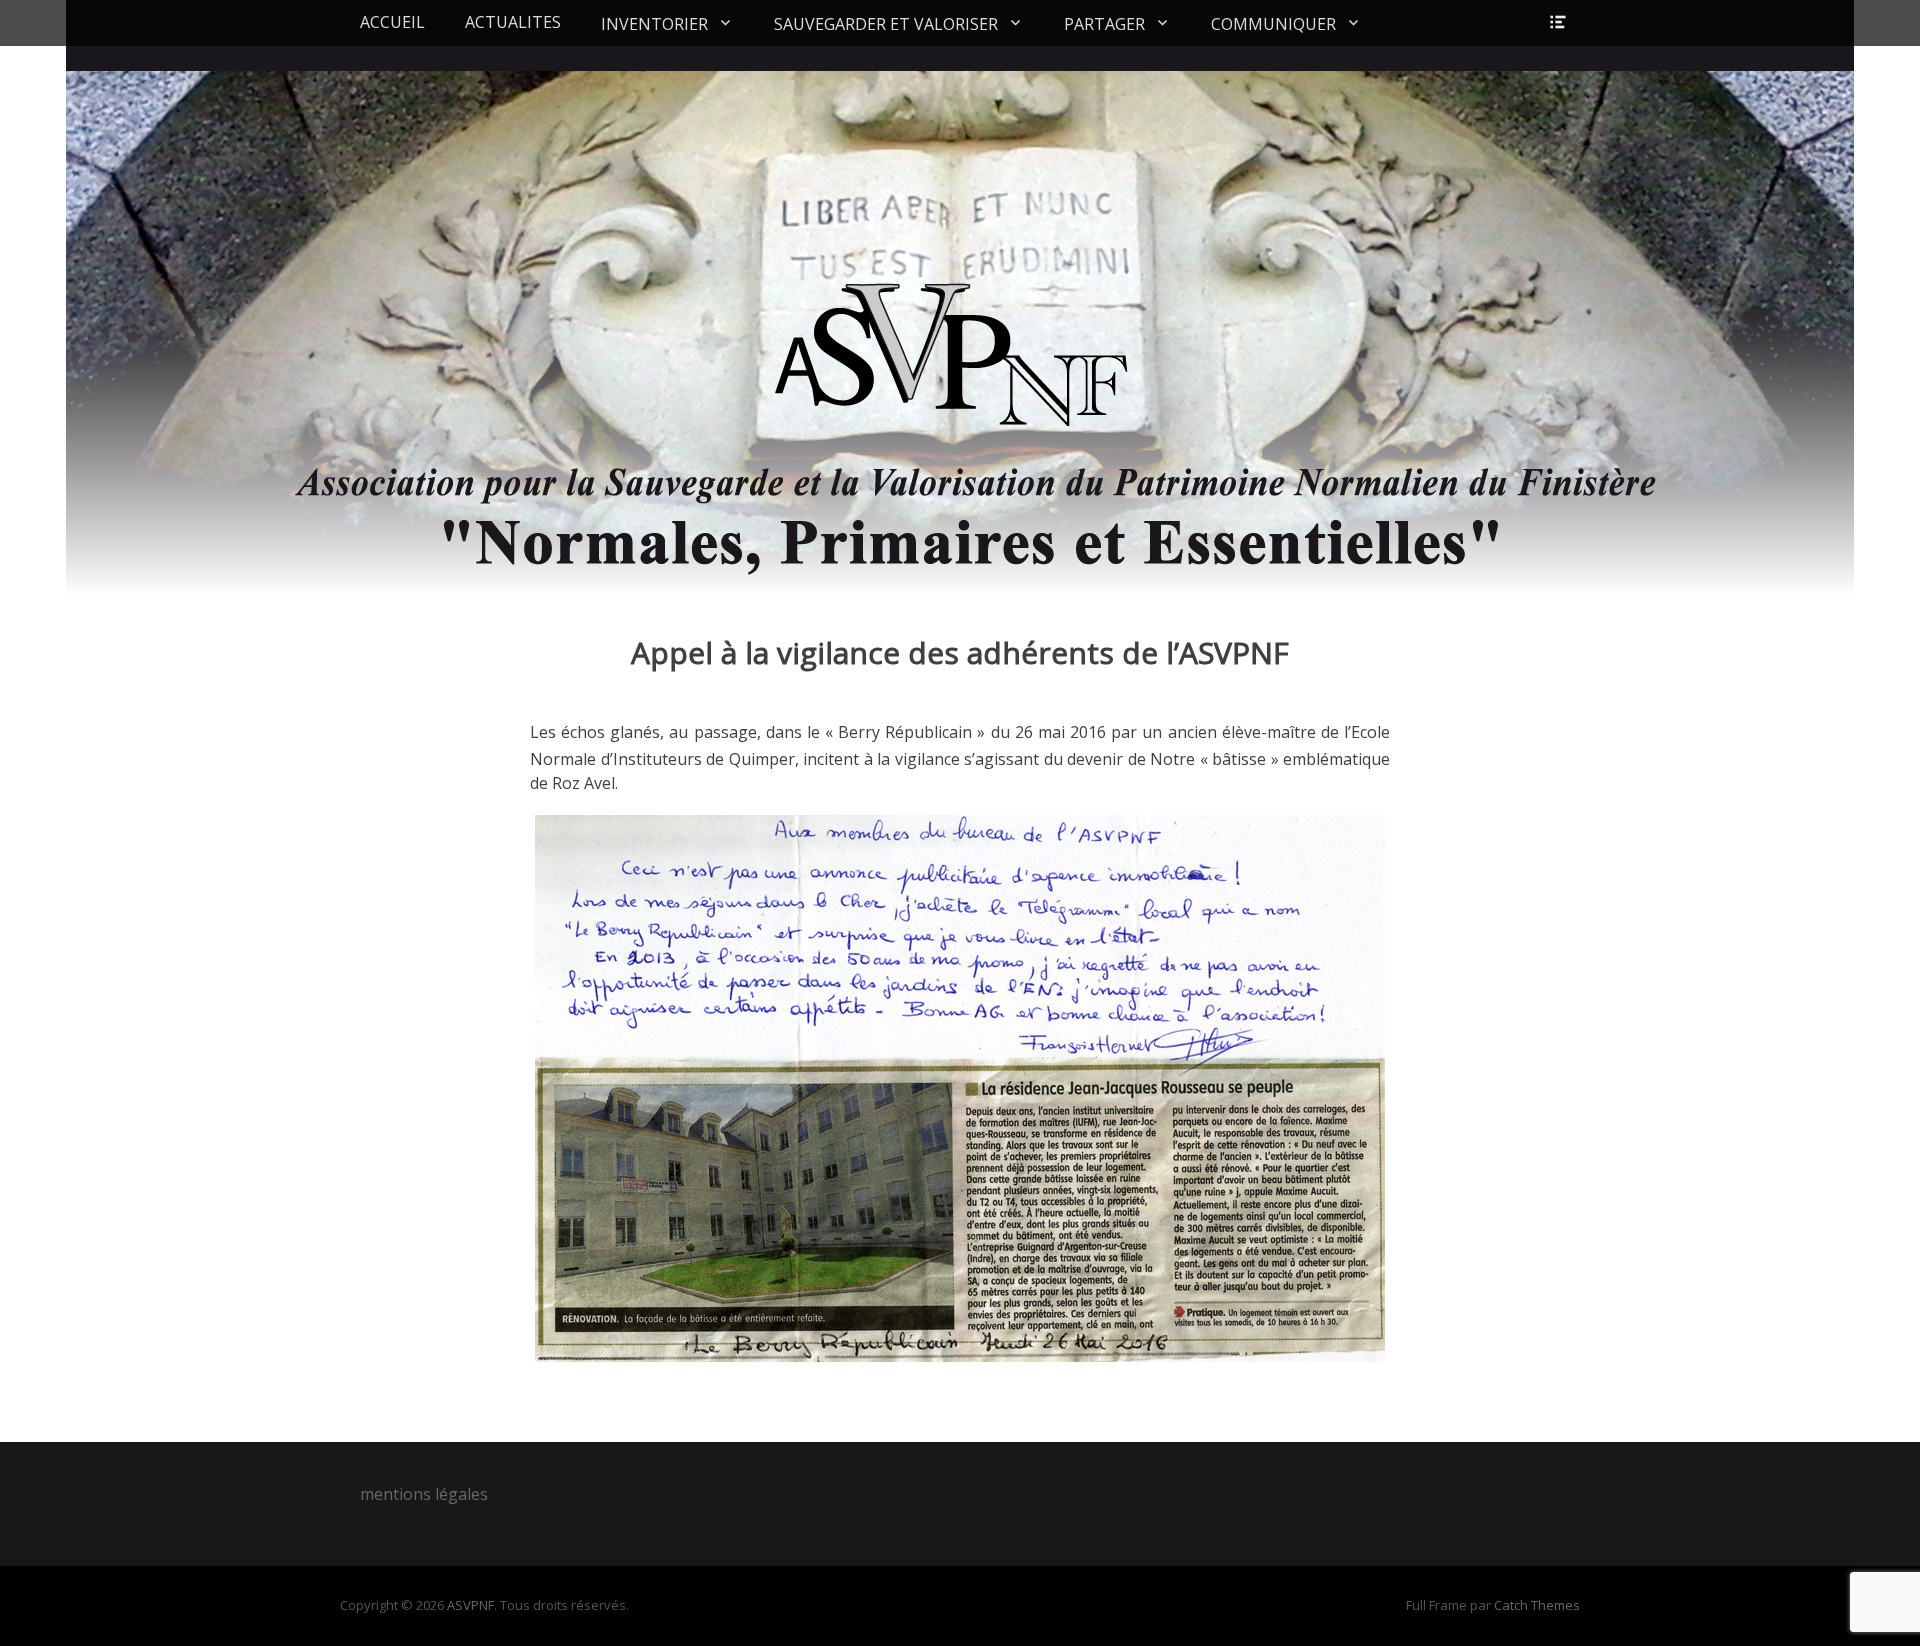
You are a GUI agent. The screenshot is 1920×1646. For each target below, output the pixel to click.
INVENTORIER (654, 24)
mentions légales (424, 1494)
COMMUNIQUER (1273, 24)
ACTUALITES (513, 22)
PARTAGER (1104, 24)
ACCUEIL (392, 22)
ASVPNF (470, 1605)
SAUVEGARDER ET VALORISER (886, 24)
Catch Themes (1537, 1605)
